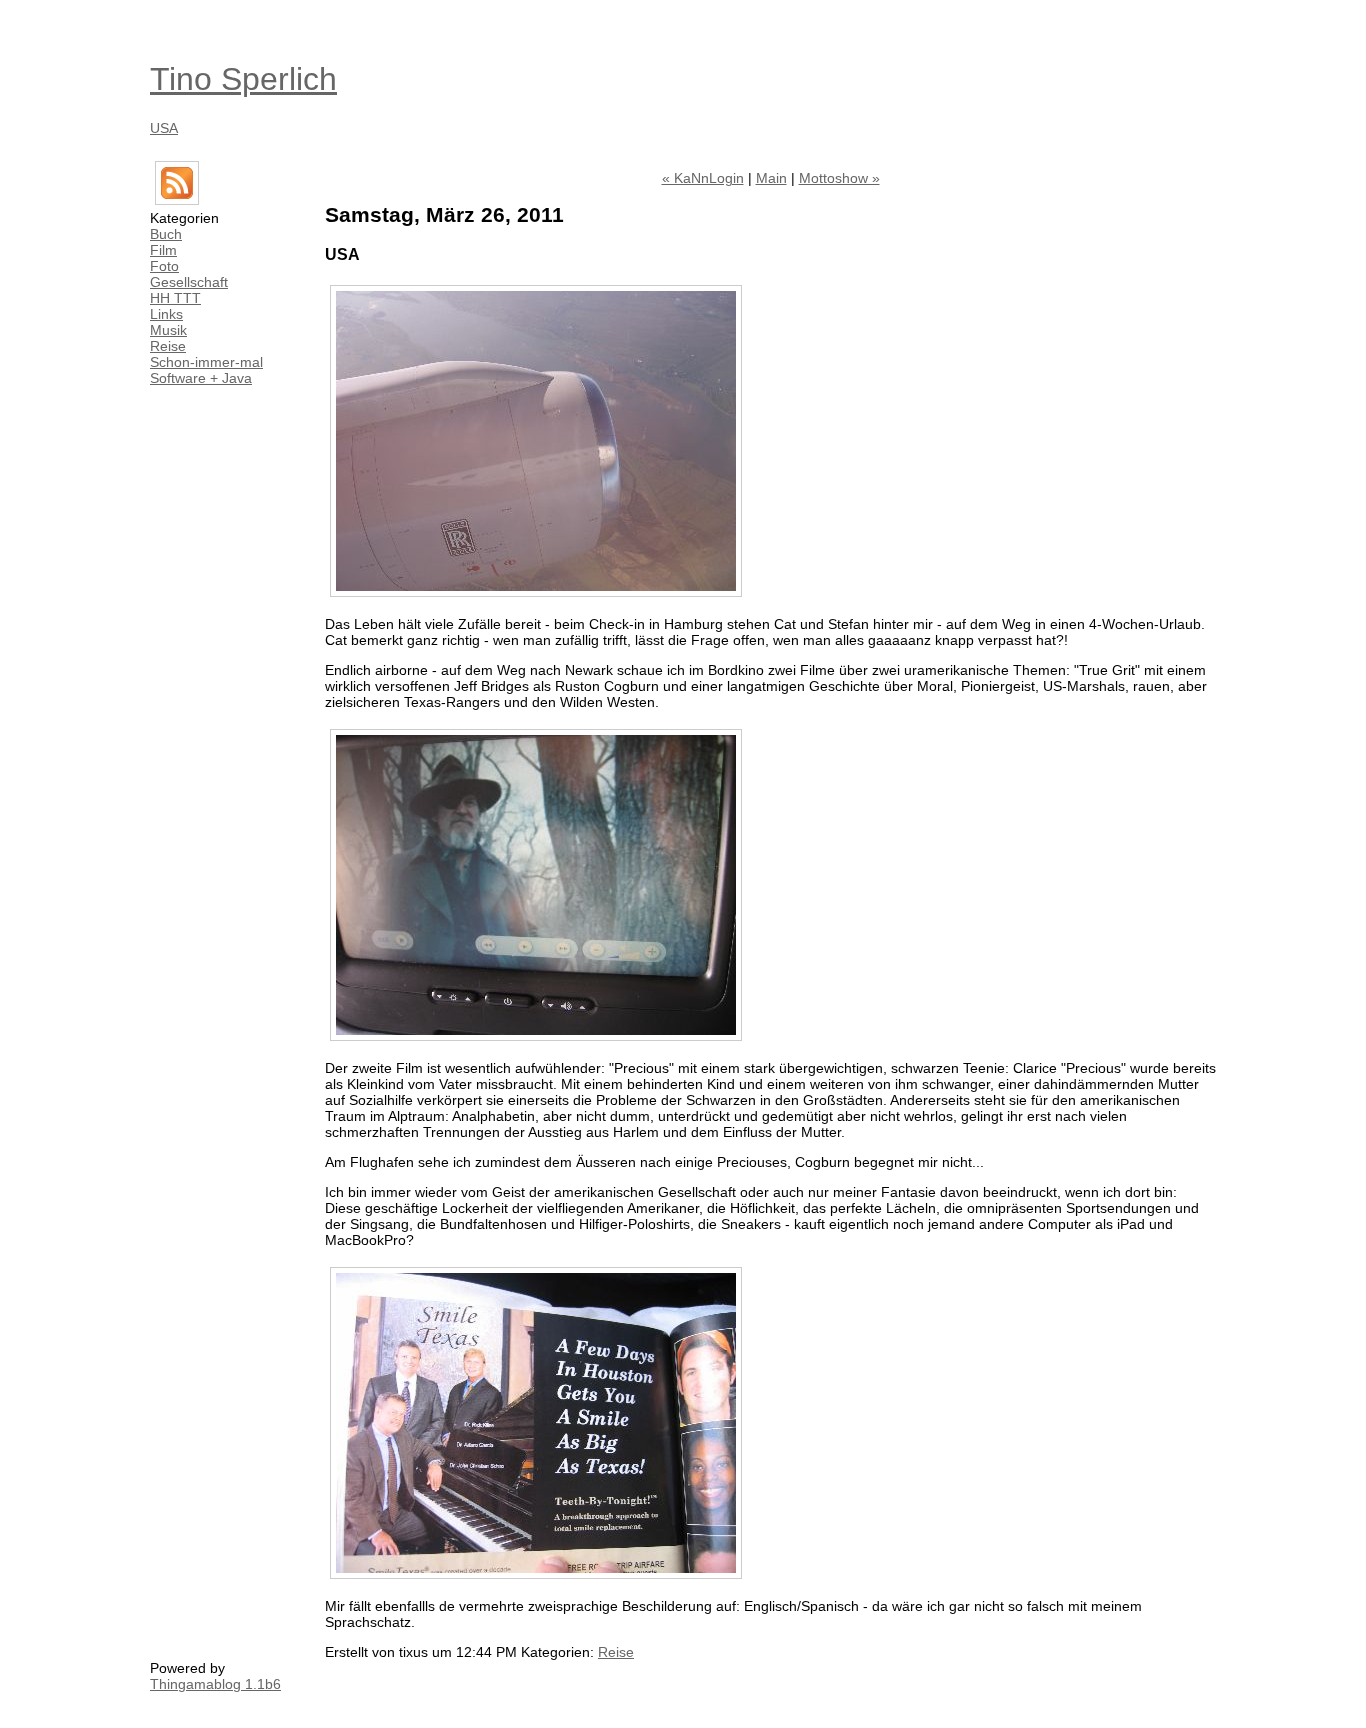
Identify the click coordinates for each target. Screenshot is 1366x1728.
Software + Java (201, 378)
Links (166, 314)
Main (771, 178)
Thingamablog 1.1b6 (215, 1684)
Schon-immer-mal (206, 362)
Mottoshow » (839, 178)
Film (163, 250)
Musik (168, 330)
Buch (166, 234)
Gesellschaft (189, 282)
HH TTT (175, 298)
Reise (168, 346)
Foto (164, 266)
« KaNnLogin (703, 178)
